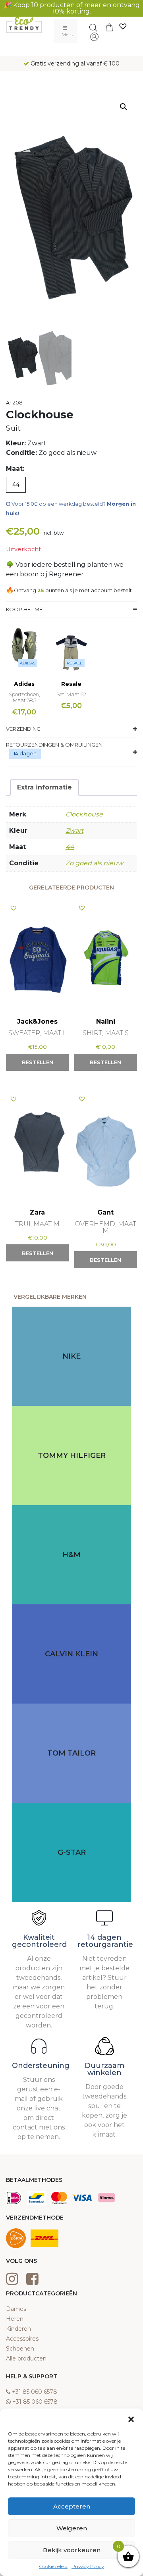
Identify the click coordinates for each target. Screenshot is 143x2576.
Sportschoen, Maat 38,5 (24, 697)
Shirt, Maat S (106, 1033)
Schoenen (20, 2349)
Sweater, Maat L (38, 1033)
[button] (131, 2418)
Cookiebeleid (53, 2566)
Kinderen (18, 2329)
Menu (68, 34)
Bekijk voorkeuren (72, 2550)
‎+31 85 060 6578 (35, 2392)
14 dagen (25, 753)
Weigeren (72, 2528)
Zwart (74, 831)
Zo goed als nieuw (94, 863)
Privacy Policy (88, 2566)
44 (70, 847)
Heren (15, 2319)
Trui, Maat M (37, 1224)
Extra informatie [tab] (44, 787)
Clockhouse (84, 814)
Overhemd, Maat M (105, 1227)
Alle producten (26, 2358)
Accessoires (22, 2339)
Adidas (28, 663)
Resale (75, 663)
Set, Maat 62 (71, 694)
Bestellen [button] (38, 1062)
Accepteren (72, 2506)
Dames (16, 2309)
